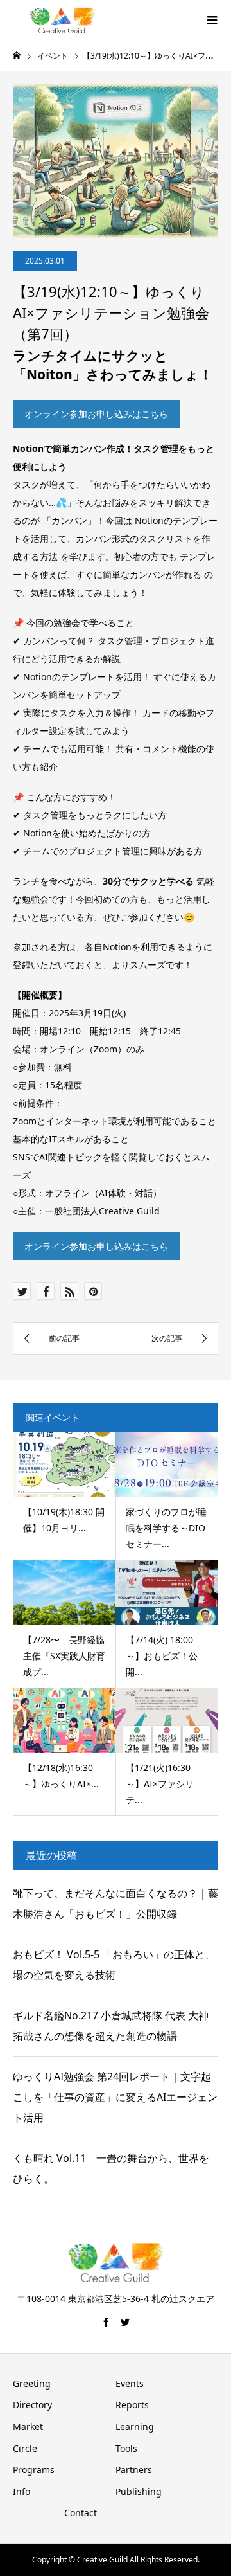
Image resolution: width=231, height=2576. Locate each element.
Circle (25, 2448)
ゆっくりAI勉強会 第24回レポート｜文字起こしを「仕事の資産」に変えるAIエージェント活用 (115, 2097)
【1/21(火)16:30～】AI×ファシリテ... (160, 1784)
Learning (135, 2427)
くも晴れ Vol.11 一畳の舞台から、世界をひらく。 (111, 2168)
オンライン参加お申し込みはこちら (96, 414)
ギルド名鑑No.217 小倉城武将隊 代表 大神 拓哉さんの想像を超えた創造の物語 (111, 2026)
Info (21, 2491)
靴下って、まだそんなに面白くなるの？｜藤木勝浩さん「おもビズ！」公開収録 (116, 1904)
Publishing (139, 2491)
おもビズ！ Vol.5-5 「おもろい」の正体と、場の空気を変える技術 (114, 1965)
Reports (132, 2405)
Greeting (32, 2383)
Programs (34, 2470)
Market (28, 2427)
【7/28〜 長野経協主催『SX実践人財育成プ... (64, 1656)
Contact (81, 2513)
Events (130, 2383)
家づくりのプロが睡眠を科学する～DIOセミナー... (166, 1528)
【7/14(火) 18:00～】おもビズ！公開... (162, 1656)
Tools (126, 2448)
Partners (134, 2470)
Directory (32, 2405)
